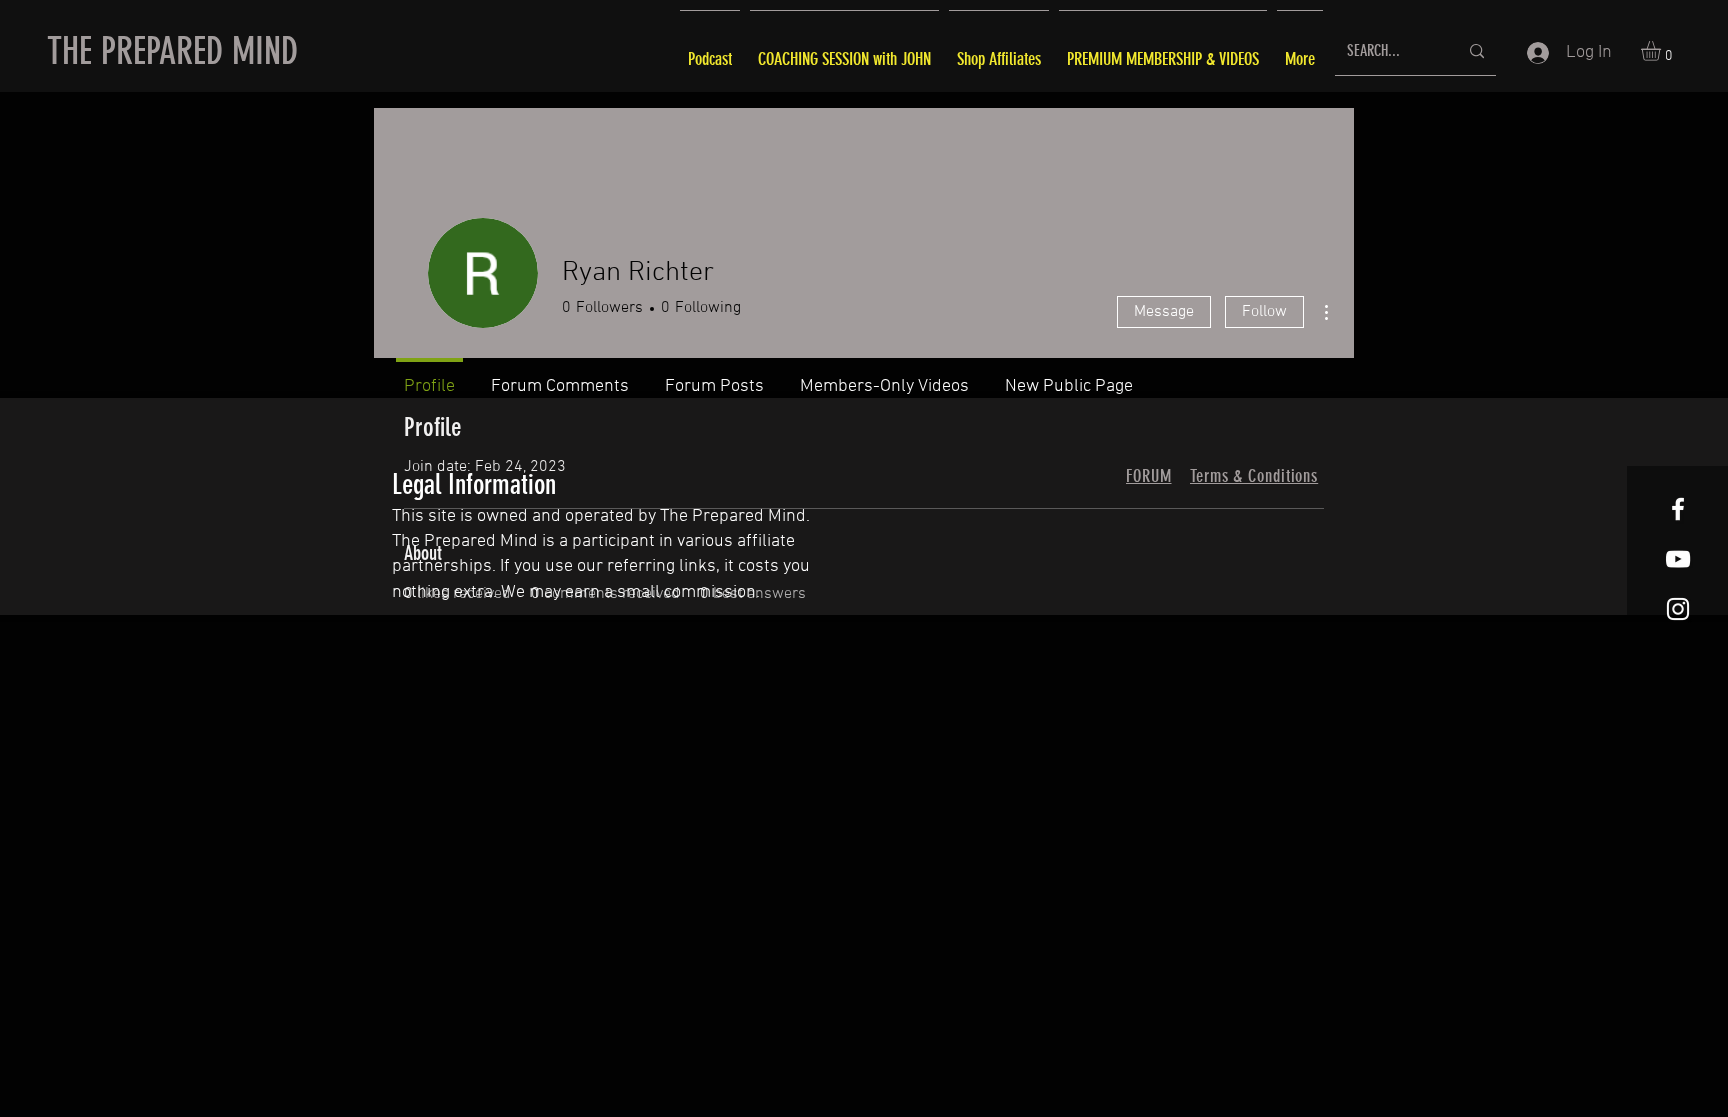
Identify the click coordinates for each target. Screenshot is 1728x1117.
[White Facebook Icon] (1678, 509)
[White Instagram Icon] (1678, 609)
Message (1164, 312)
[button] (1662, 51)
